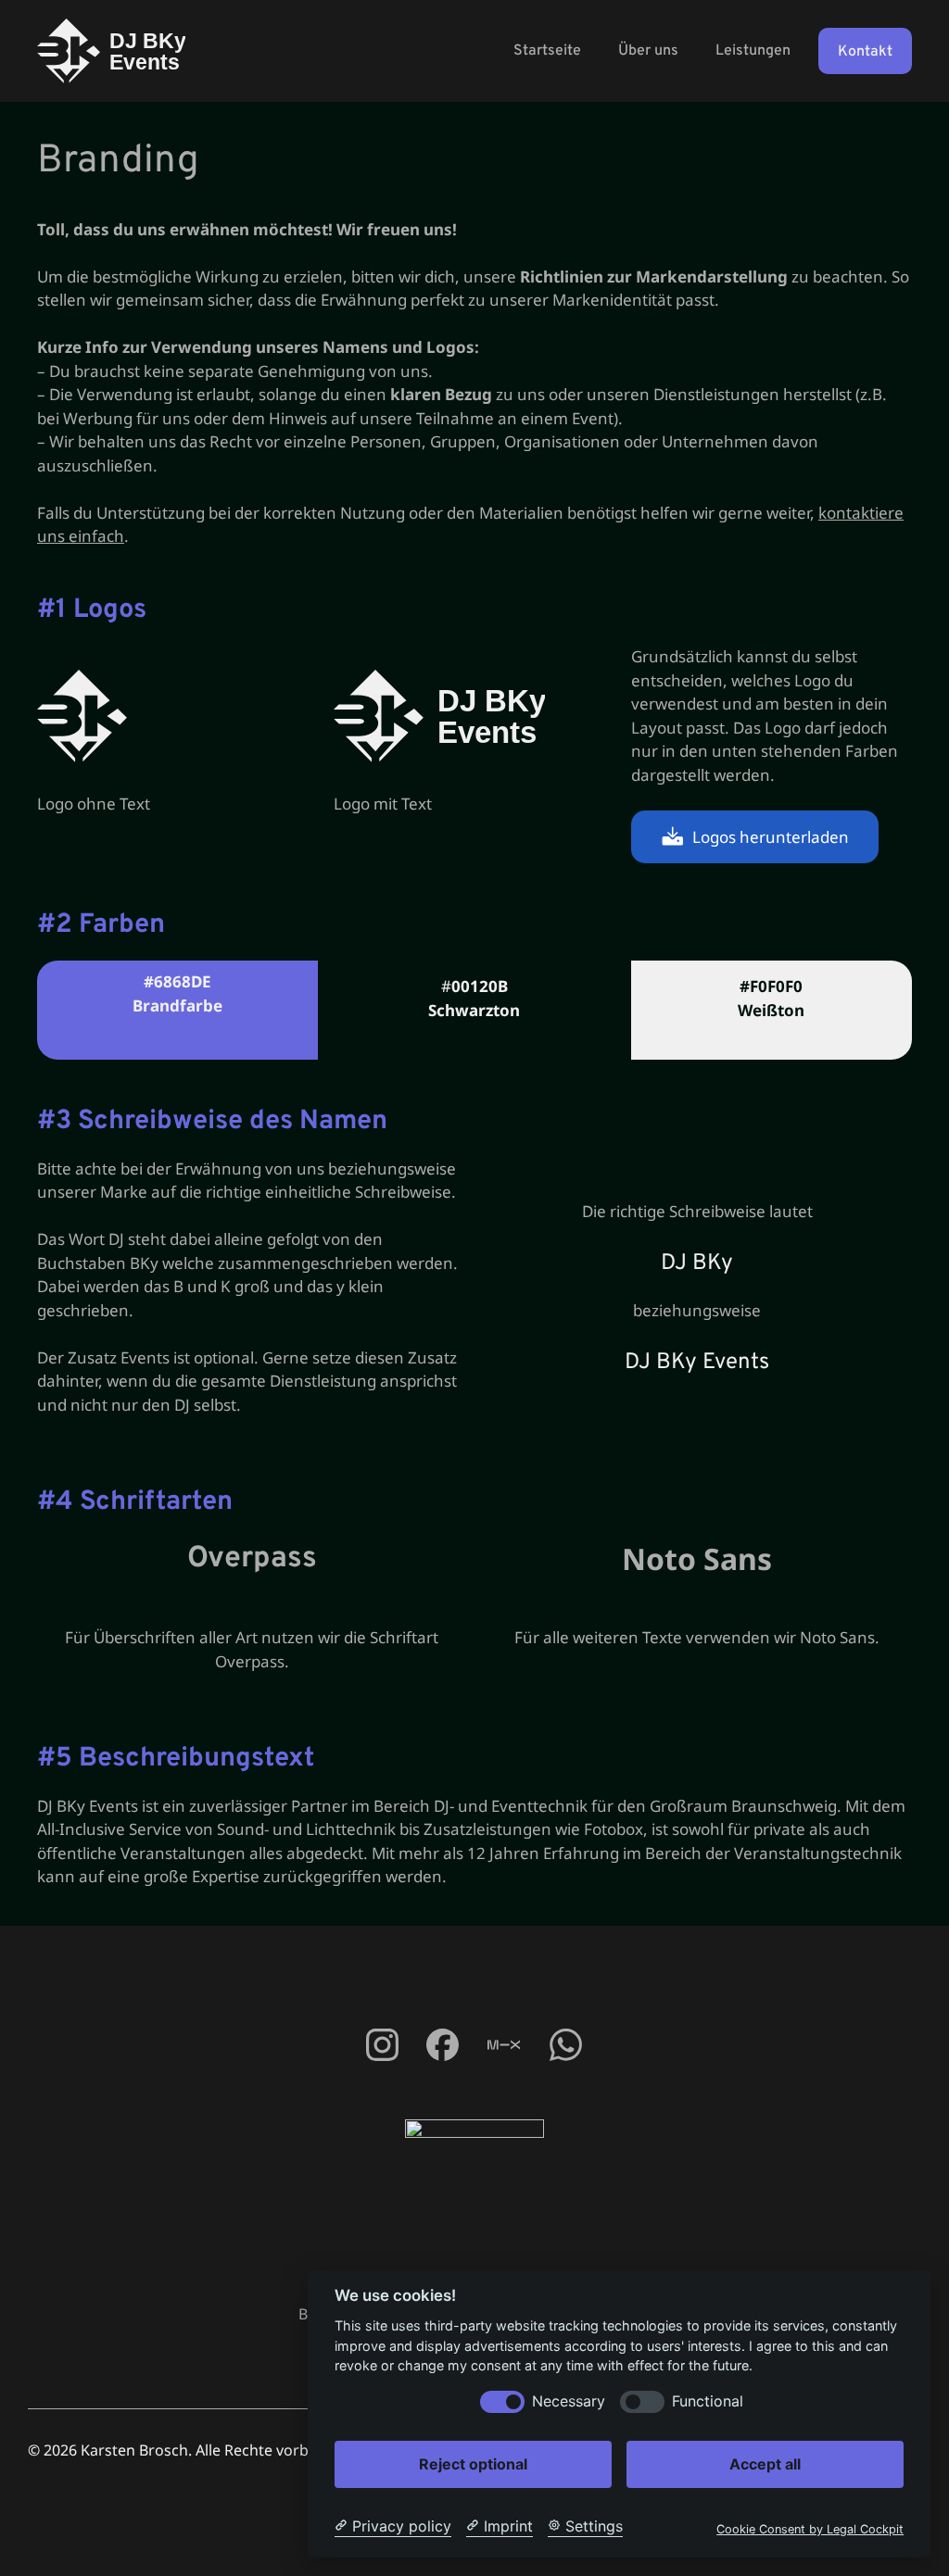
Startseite (547, 51)
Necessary (569, 2401)
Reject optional (473, 2464)
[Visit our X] (504, 2045)
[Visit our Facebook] (382, 2045)
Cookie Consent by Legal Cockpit (810, 2529)
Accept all (765, 2464)
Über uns (648, 51)
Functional (708, 2401)
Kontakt (865, 52)
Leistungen (753, 51)
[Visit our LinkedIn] (566, 2045)
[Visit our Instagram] (442, 2045)
